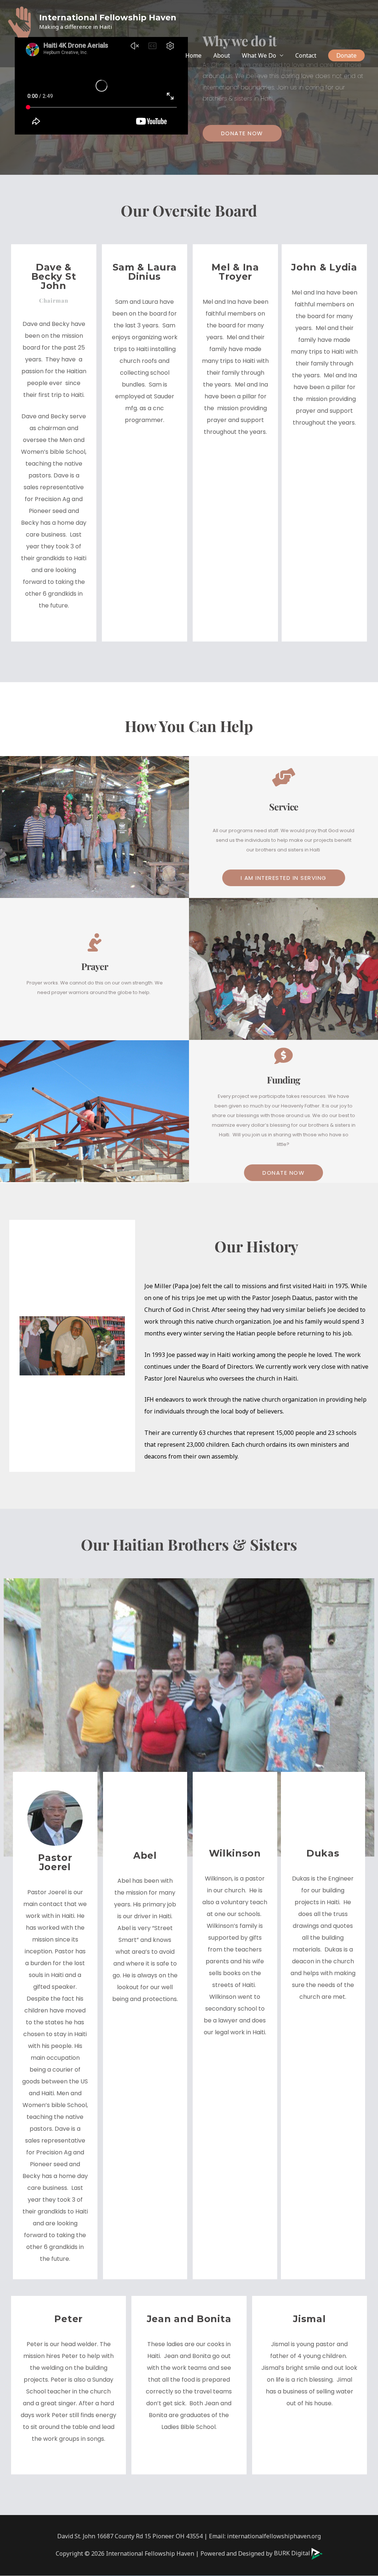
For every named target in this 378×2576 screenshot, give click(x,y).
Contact (306, 55)
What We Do (259, 55)
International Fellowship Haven (108, 18)
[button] (346, 55)
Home (193, 55)
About (222, 55)
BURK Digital (293, 2553)
